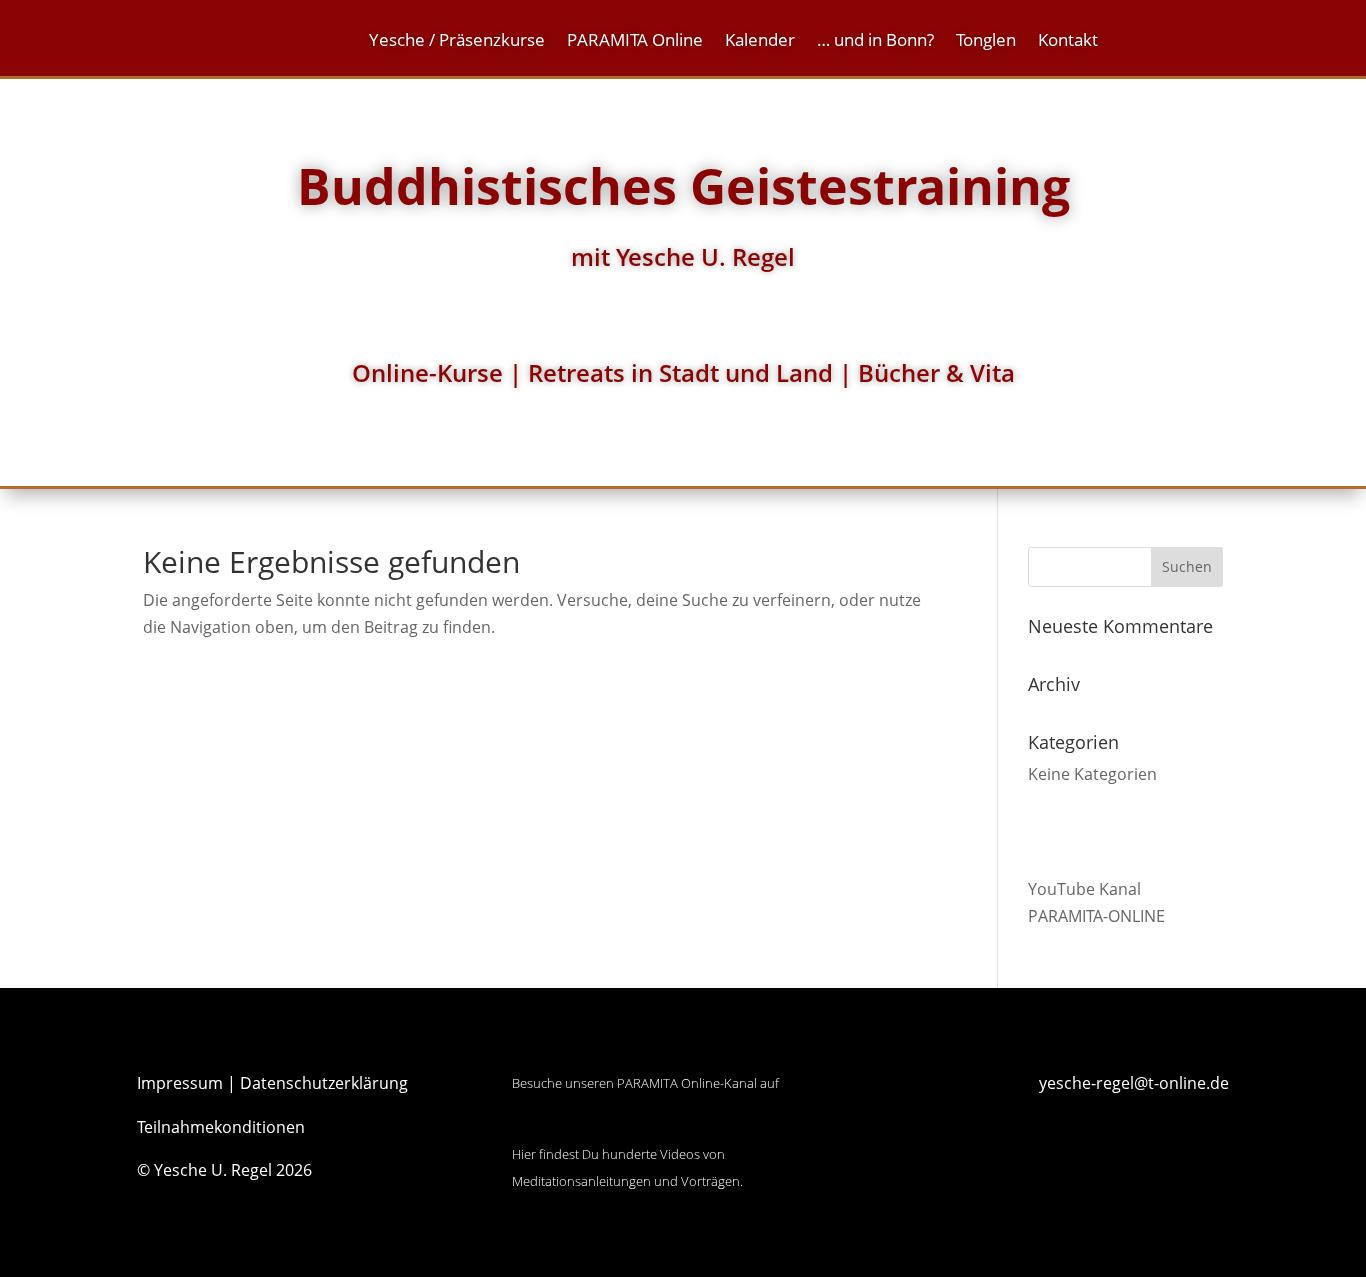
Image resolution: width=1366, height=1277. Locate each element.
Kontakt (1068, 42)
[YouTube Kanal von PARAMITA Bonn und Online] (587, 1127)
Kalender (760, 42)
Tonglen (986, 42)
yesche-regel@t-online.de (1134, 1083)
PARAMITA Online (635, 42)
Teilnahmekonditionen (221, 1127)
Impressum (180, 1083)
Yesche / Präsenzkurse (457, 42)
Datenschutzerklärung (324, 1083)
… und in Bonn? (875, 42)
